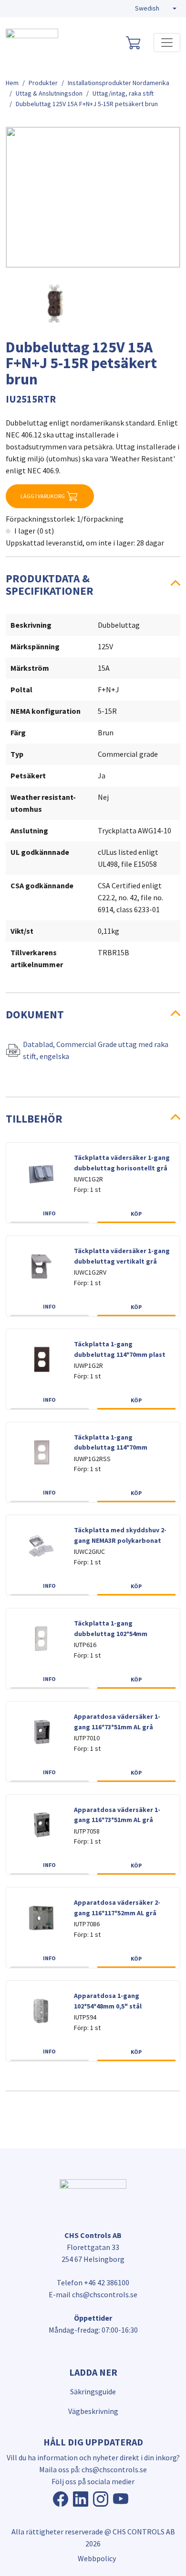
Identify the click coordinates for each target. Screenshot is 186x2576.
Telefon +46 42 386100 (93, 2282)
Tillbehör (34, 1119)
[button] (156, 9)
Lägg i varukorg (43, 496)
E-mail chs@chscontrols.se (93, 2294)
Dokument (35, 1014)
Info (49, 1213)
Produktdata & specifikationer (50, 584)
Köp (136, 1214)
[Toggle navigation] (167, 43)
